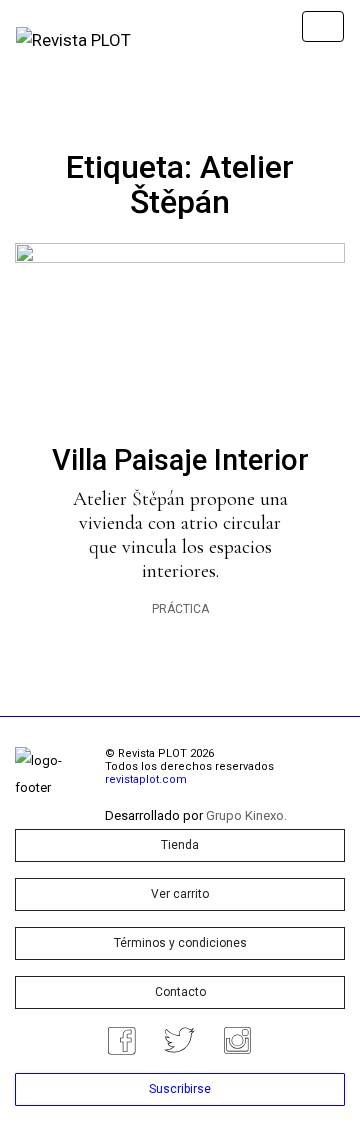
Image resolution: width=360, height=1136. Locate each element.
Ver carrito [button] (180, 894)
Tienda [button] (180, 845)
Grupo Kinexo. (246, 815)
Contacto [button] (180, 992)
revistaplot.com (146, 779)
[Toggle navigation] (323, 26)
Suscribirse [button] (180, 1089)
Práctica (180, 609)
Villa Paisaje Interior (180, 460)
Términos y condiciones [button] (180, 943)
